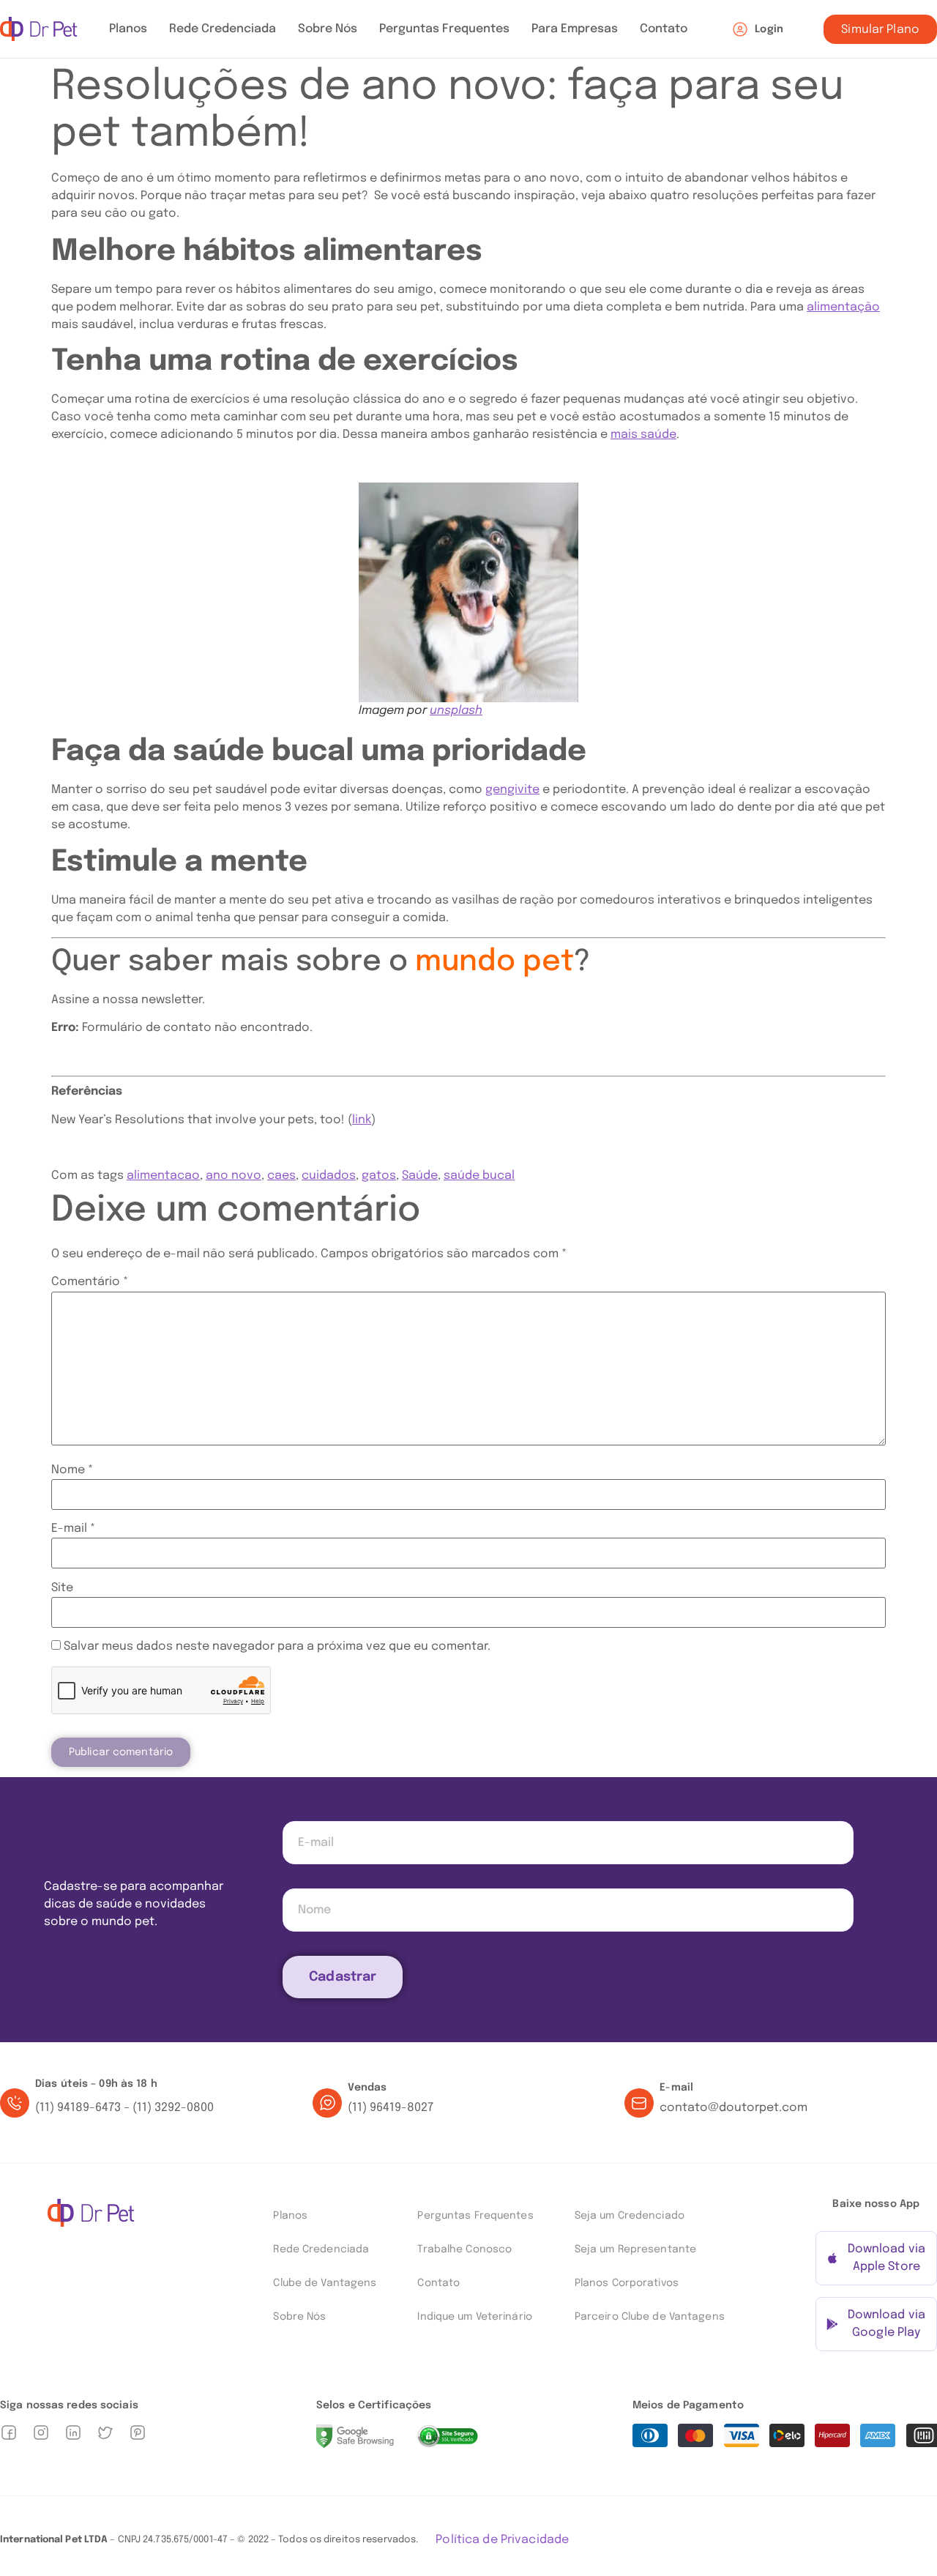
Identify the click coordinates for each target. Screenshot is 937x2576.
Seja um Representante (635, 2249)
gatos (379, 1176)
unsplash (456, 711)
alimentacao (163, 1176)
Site (62, 1588)
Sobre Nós (328, 29)
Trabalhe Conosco (464, 2249)
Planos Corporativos (627, 2283)
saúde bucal (479, 1176)
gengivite (512, 790)
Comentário (90, 1282)
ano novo (234, 1176)
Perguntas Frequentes (444, 29)
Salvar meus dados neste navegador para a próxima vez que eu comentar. (277, 1647)
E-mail (73, 1529)
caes (281, 1176)
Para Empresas (575, 29)
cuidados (329, 1176)
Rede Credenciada (223, 29)
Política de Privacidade (502, 2540)
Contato (664, 29)
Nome (72, 1470)
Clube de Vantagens (325, 2283)
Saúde (420, 1176)
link (362, 1120)
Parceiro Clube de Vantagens (650, 2317)
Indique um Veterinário (474, 2317)
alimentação (843, 307)
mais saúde (643, 435)
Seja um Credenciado (630, 2216)
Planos (128, 29)
